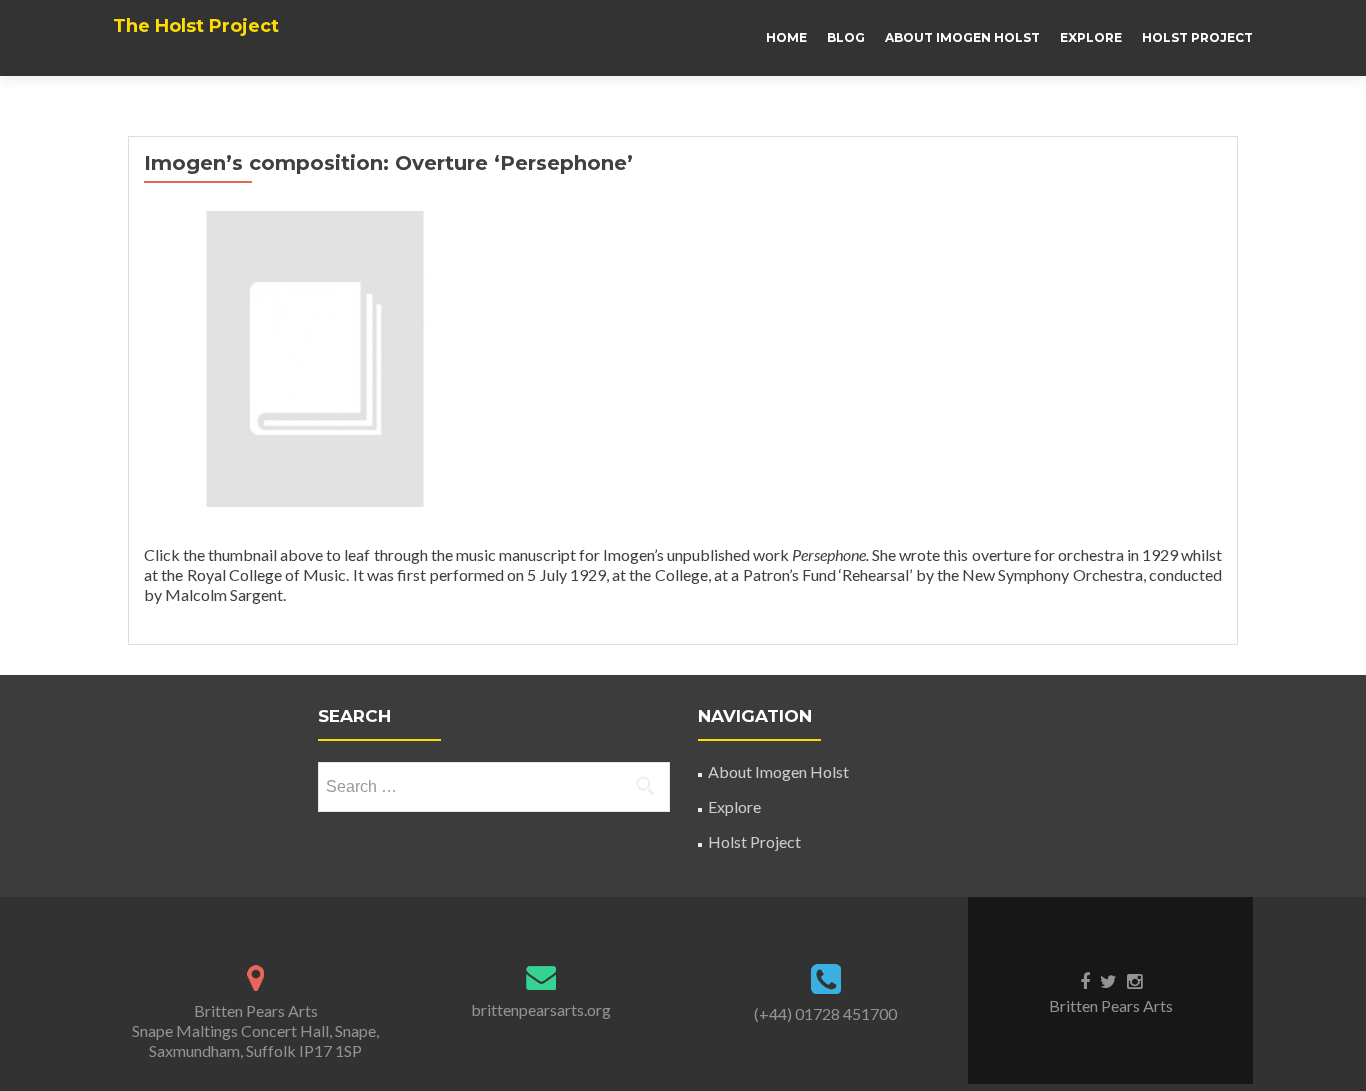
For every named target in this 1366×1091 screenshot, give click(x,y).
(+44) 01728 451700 (825, 1013)
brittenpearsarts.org (541, 1009)
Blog (846, 37)
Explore (1091, 37)
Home (786, 37)
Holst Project (1197, 37)
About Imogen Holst (962, 37)
